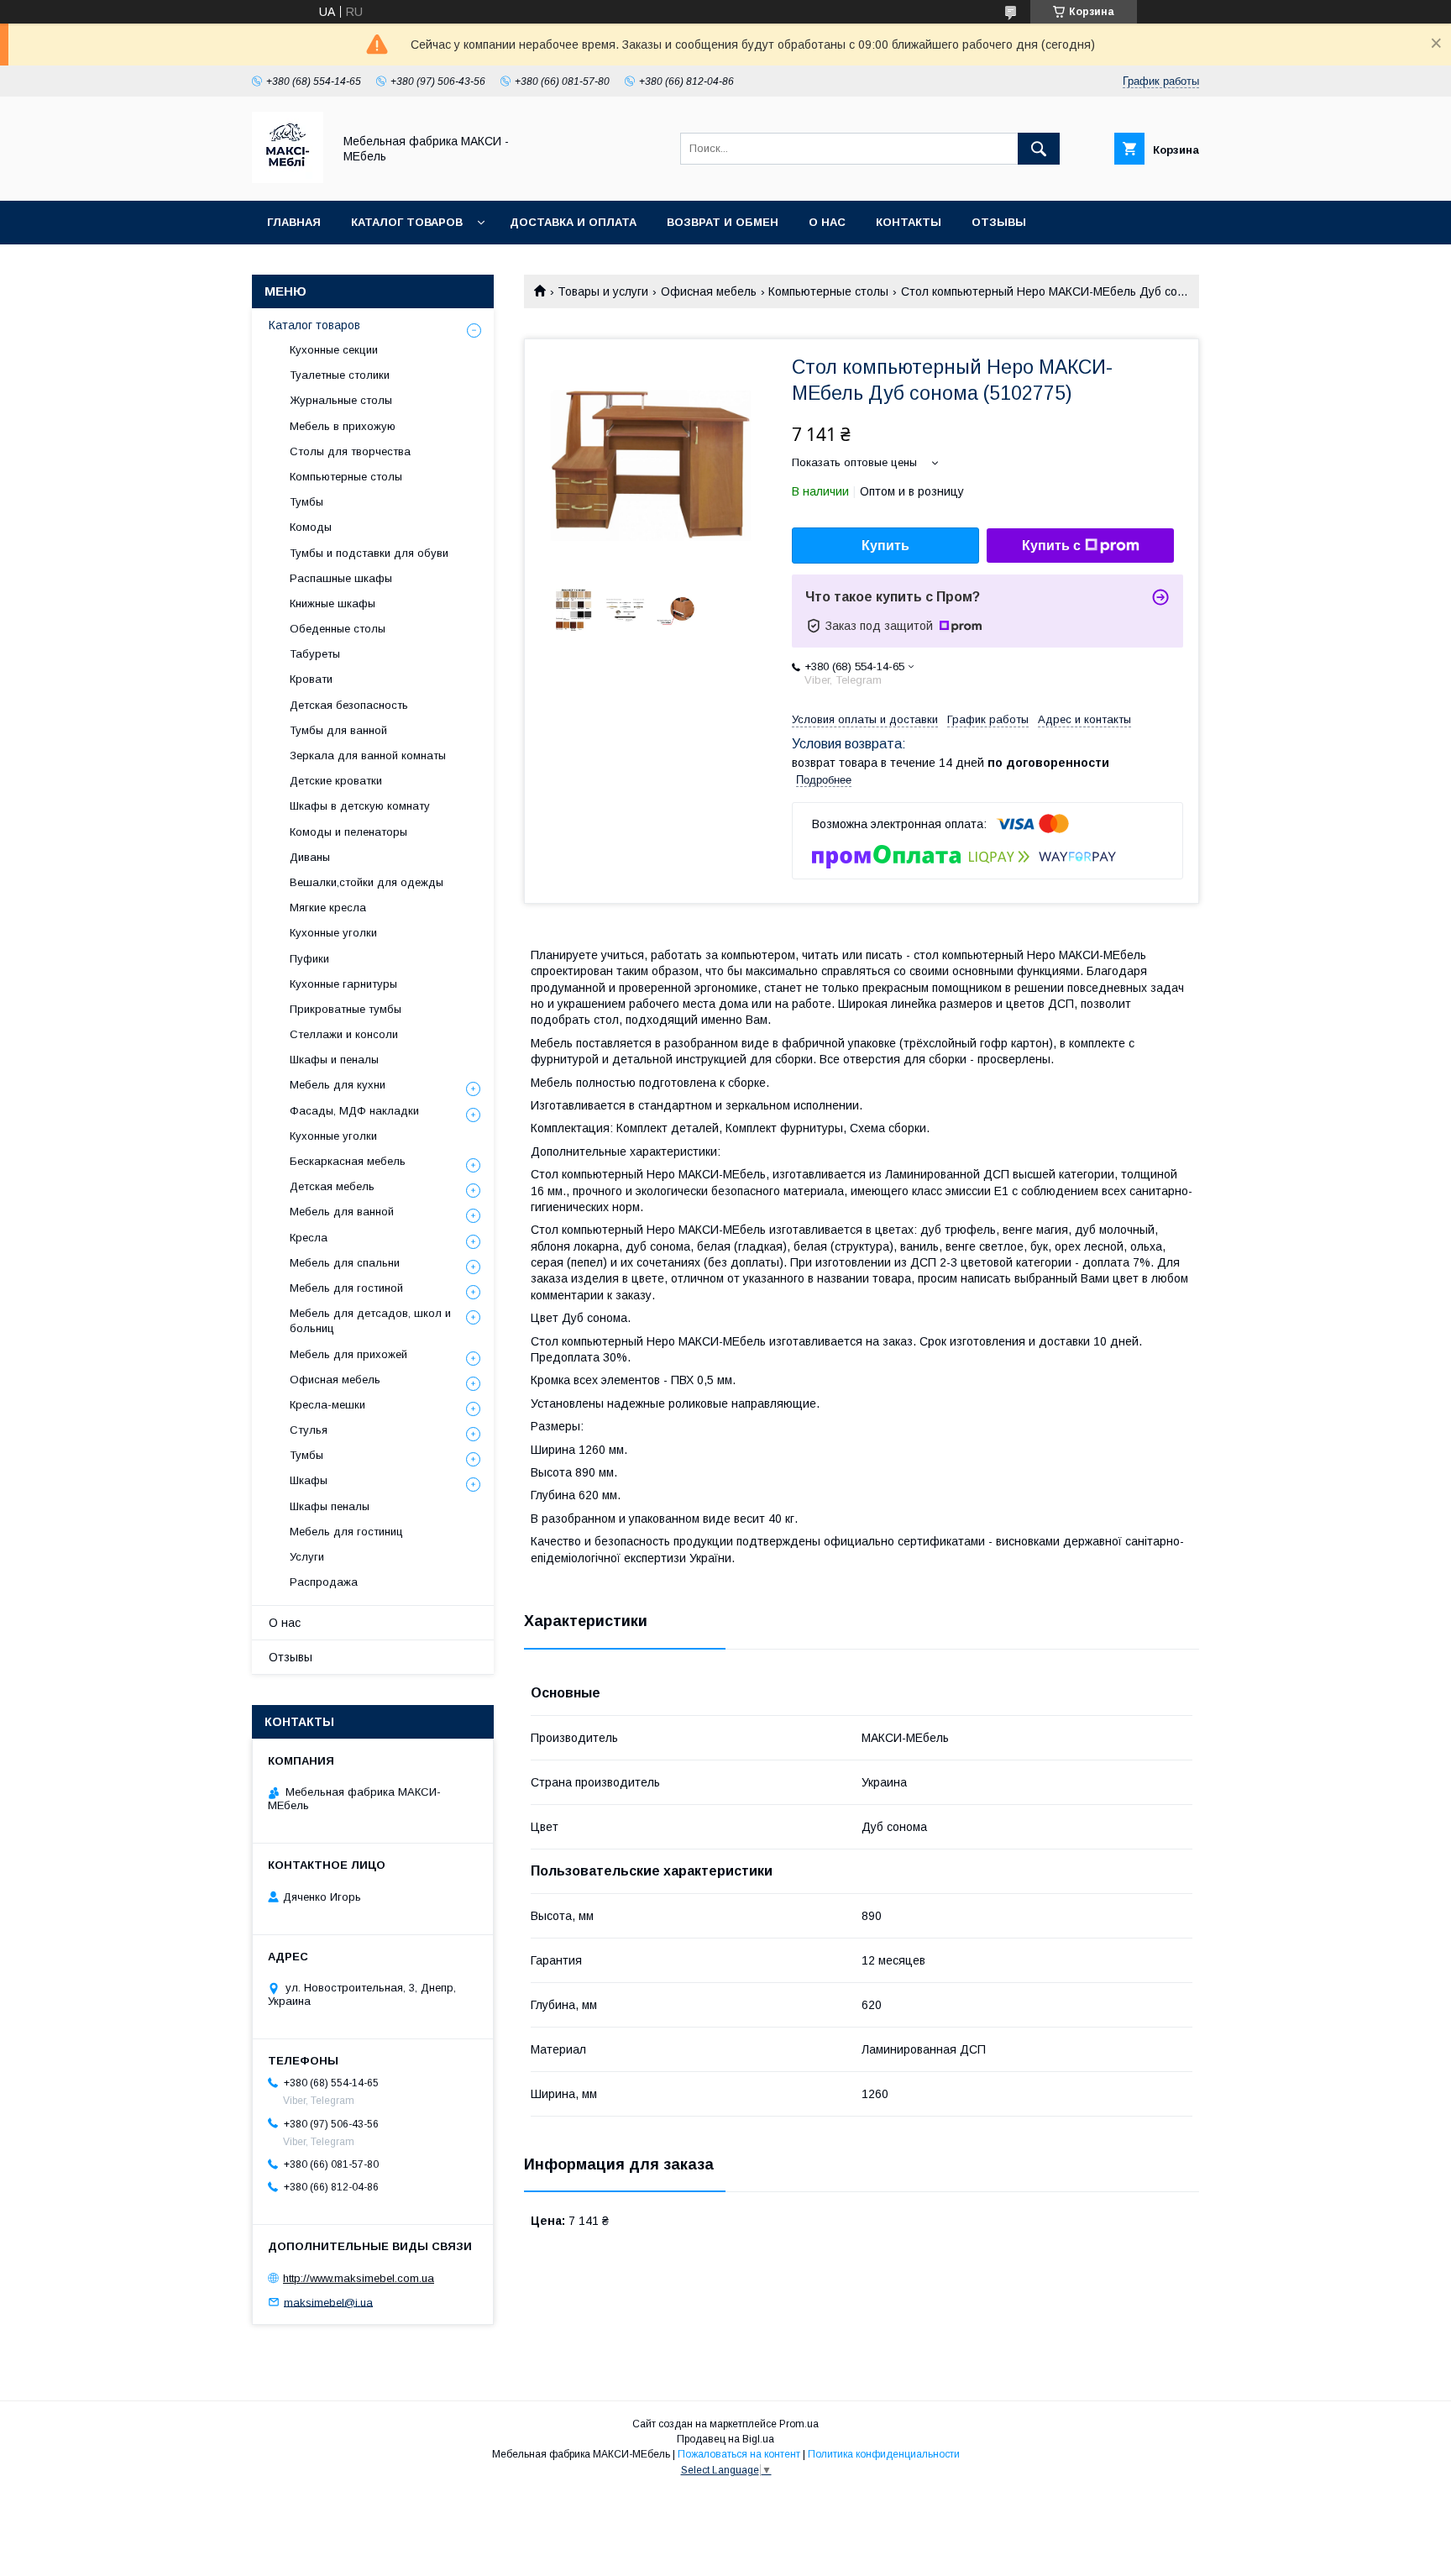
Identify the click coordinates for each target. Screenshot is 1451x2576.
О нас (827, 222)
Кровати (311, 679)
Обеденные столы (338, 629)
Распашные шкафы (341, 578)
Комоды (311, 527)
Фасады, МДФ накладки (354, 1111)
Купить (885, 546)
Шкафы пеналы (330, 1506)
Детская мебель (332, 1186)
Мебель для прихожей (348, 1354)
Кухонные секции (334, 350)
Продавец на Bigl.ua (725, 2439)
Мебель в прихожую (343, 426)
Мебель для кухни (338, 1085)
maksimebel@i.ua (328, 2302)
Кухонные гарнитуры (343, 984)
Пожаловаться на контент (739, 2454)
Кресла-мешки (327, 1405)
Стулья (309, 1430)
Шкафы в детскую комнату (360, 806)
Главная (294, 222)
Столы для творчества (350, 451)
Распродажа (324, 1582)
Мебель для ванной (342, 1212)
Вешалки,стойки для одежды (367, 882)
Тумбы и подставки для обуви (369, 553)
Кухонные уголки (333, 933)
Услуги (307, 1557)
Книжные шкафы (333, 603)
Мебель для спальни (345, 1263)
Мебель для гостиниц (346, 1532)
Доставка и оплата (573, 222)
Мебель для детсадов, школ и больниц (370, 1321)
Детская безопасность (349, 705)
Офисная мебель (709, 291)
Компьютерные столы (828, 291)
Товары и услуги (603, 291)
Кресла (309, 1238)
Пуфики (309, 959)
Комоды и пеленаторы (348, 832)
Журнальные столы (341, 400)
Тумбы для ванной (338, 730)
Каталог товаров (407, 222)
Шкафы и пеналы (334, 1060)
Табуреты (315, 654)
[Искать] (1039, 149)
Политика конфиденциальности (884, 2454)
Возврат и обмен (723, 222)
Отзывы (999, 222)
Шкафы (309, 1480)
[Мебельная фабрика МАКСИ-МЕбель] (288, 179)
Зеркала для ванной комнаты (368, 755)
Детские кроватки (336, 781)
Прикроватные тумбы (346, 1009)
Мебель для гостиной (346, 1288)
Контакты (909, 222)
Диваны (310, 857)
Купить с (1051, 546)
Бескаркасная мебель (348, 1161)
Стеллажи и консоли (344, 1034)
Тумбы (306, 502)
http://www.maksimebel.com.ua (359, 2278)
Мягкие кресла (328, 908)
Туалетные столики (340, 375)
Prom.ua (799, 2424)
